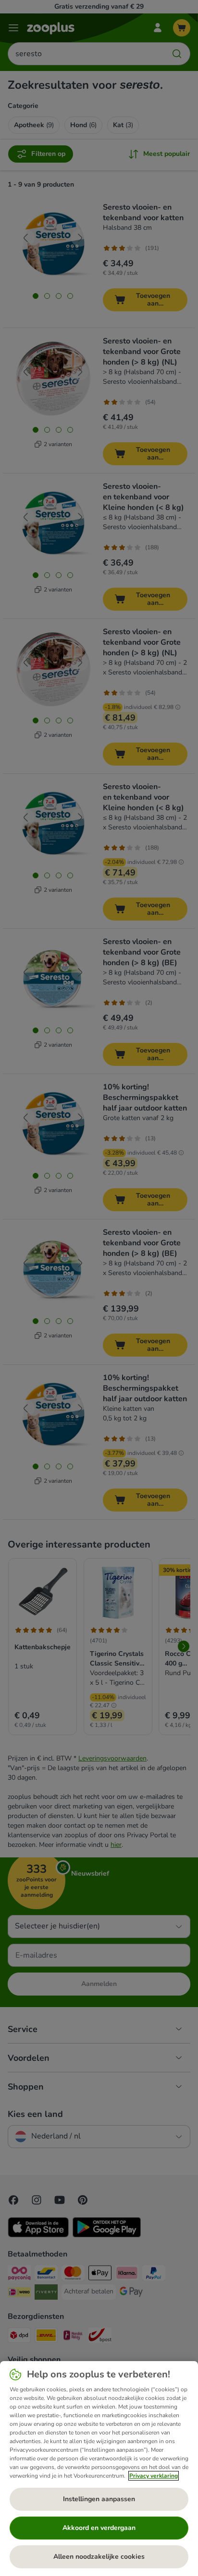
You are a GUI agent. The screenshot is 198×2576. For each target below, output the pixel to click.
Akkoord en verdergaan (99, 2528)
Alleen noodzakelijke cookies (99, 2557)
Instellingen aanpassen (99, 2499)
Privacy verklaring (154, 2476)
